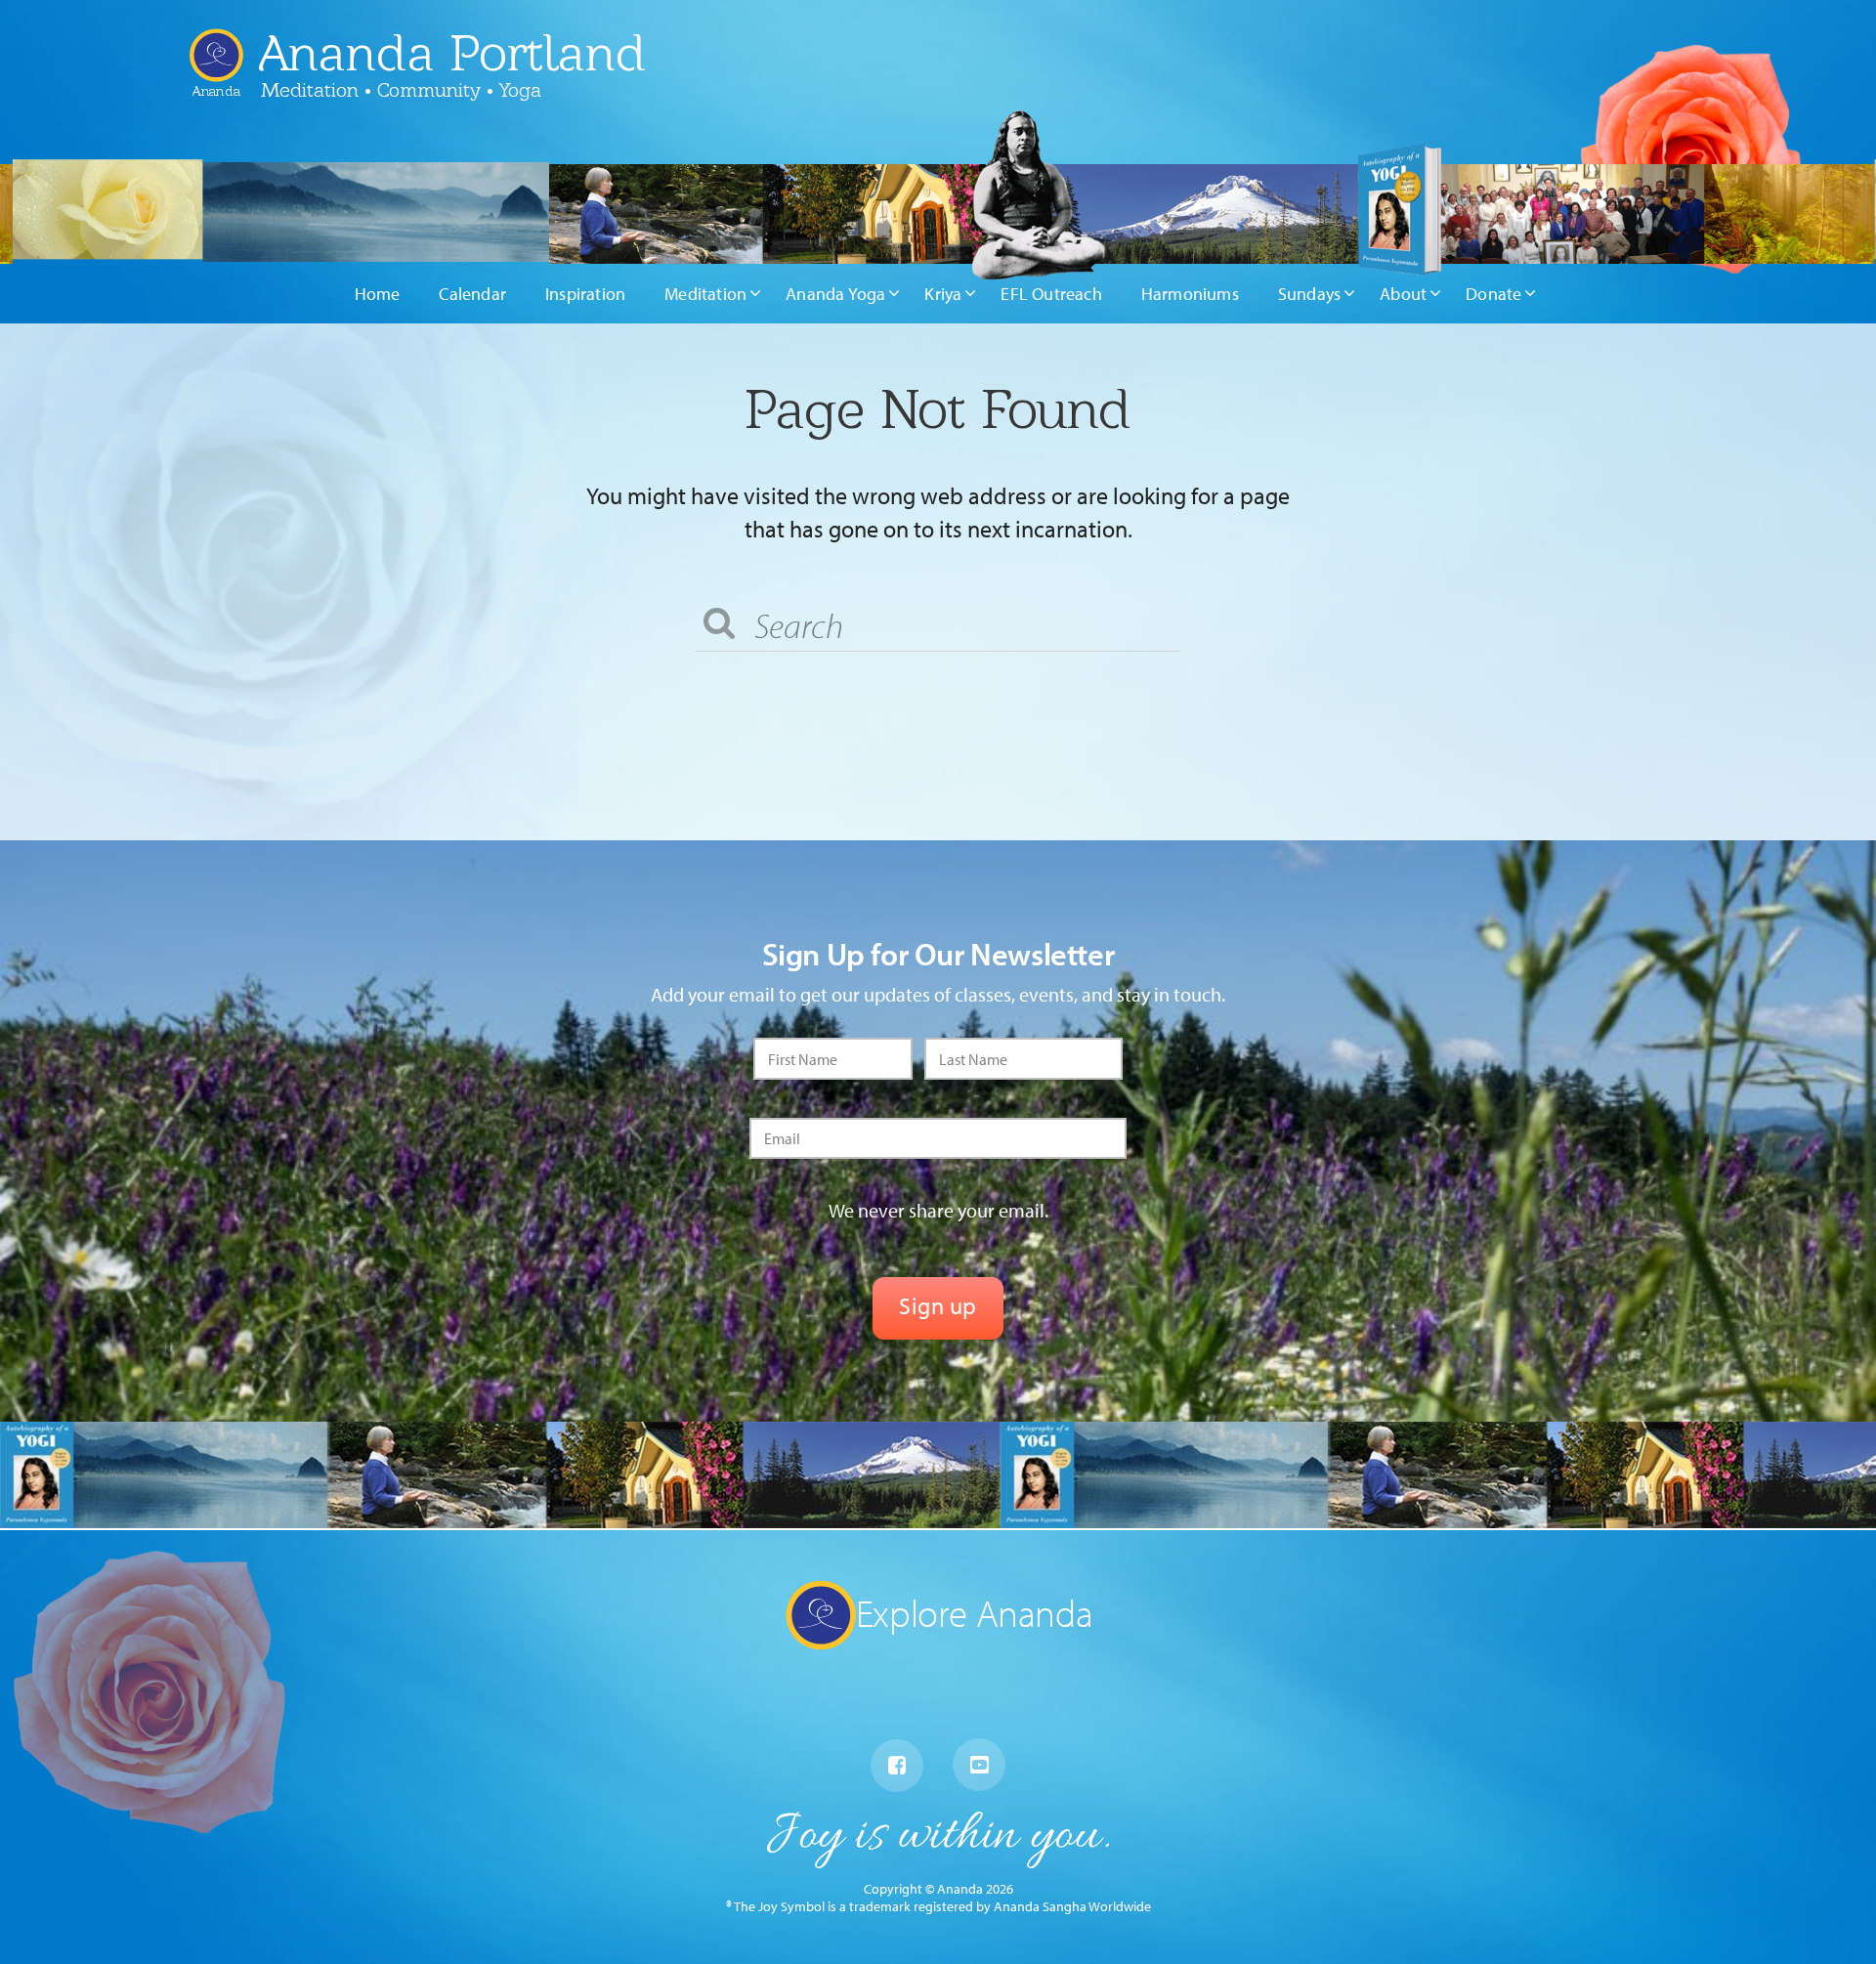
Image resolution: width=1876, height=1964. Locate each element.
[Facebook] (897, 1766)
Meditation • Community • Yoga (401, 90)
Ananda (216, 84)
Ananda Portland (452, 53)
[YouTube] (979, 1765)
